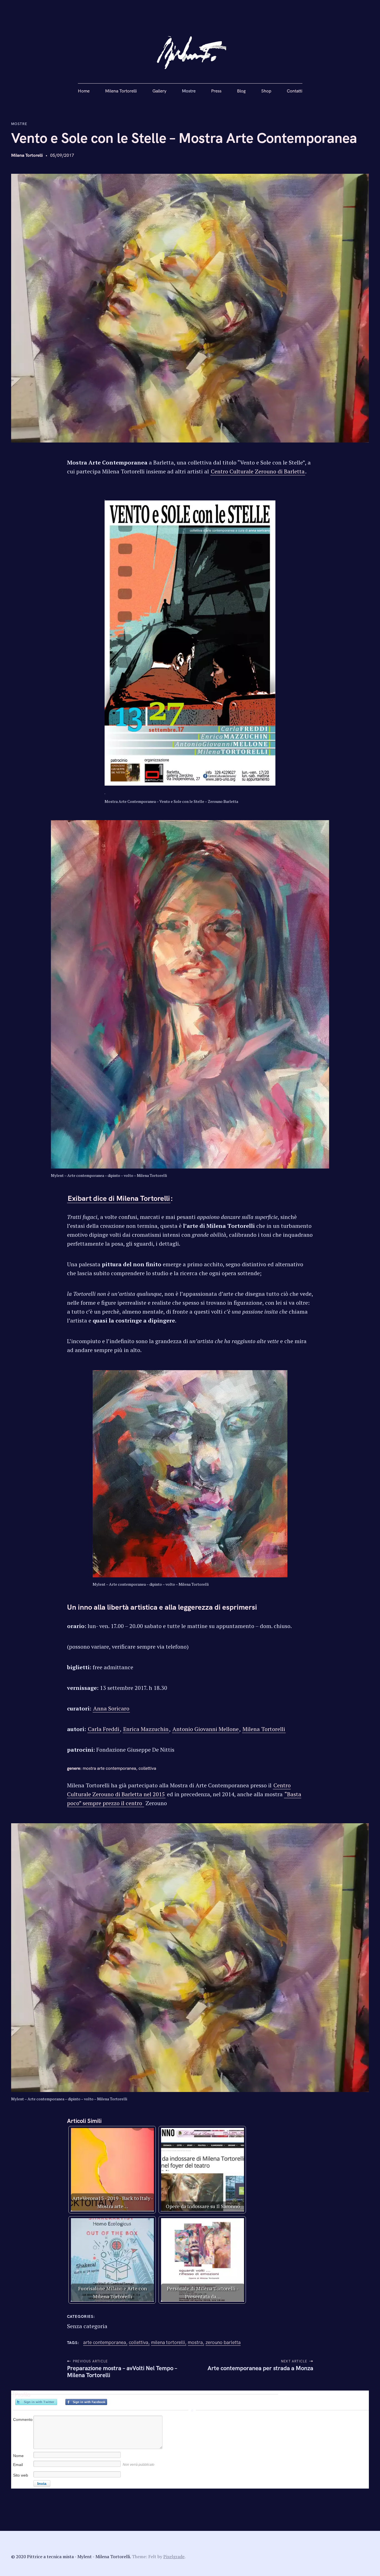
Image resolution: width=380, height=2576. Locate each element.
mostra (195, 2342)
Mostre (189, 91)
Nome (18, 2456)
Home (84, 91)
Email (18, 2465)
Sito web (21, 2475)
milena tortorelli (168, 2342)
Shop (266, 91)
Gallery (159, 91)
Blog (241, 91)
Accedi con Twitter (36, 2402)
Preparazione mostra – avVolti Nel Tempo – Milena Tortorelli (122, 2372)
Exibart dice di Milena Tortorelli (119, 1199)
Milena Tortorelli (121, 91)
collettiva (139, 2342)
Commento (23, 2419)
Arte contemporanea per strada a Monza (260, 2368)
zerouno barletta (223, 2342)
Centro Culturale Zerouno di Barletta (258, 471)
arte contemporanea (105, 2342)
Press (216, 91)
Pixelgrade (174, 2557)
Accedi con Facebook (86, 2402)
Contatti (295, 91)
